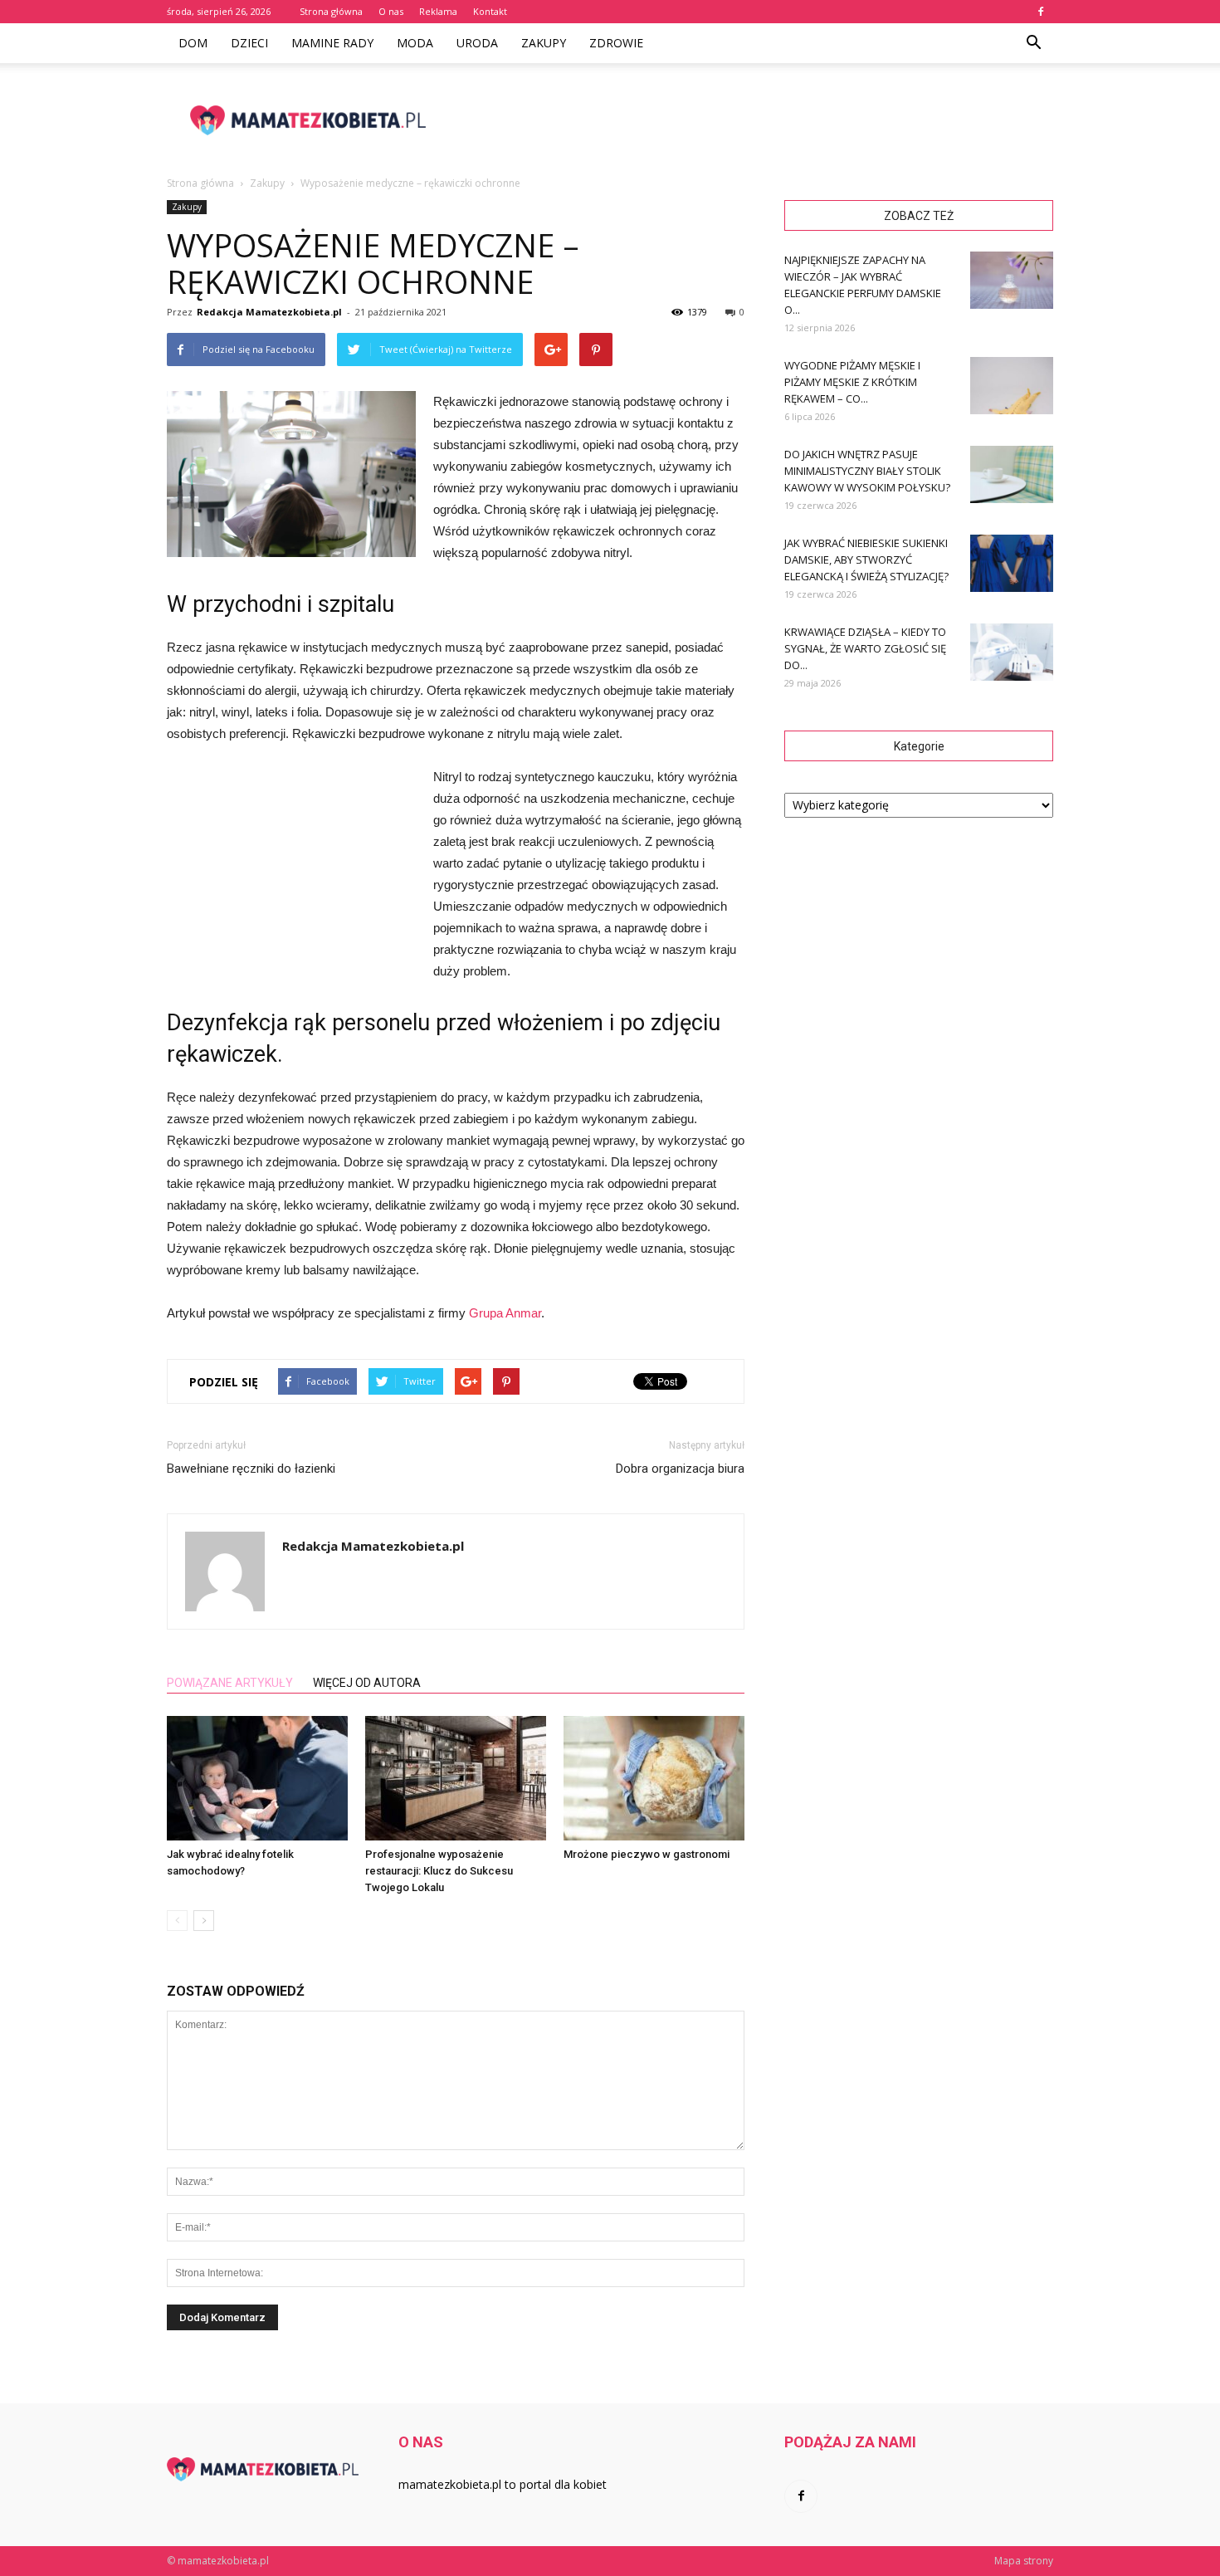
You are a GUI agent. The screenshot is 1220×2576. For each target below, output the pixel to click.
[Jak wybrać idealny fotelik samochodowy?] (257, 1778)
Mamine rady (332, 43)
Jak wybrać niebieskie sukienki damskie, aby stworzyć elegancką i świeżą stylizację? (866, 560)
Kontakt (490, 11)
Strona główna (331, 11)
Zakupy (544, 43)
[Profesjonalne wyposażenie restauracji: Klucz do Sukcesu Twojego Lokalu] (456, 1778)
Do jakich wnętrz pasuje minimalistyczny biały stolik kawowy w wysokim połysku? (867, 471)
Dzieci (249, 43)
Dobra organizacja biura (680, 1469)
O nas (391, 11)
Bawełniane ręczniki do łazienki (251, 1469)
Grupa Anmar (505, 1313)
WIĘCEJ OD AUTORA (367, 1683)
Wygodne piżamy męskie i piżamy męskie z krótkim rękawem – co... (852, 382)
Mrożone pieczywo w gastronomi (647, 1854)
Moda (415, 43)
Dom (193, 43)
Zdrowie (616, 43)
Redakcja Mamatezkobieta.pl (269, 312)
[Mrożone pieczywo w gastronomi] (654, 1778)
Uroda (477, 43)
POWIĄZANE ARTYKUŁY (230, 1683)
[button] (1033, 43)
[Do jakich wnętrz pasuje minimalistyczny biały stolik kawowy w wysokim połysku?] (1012, 474)
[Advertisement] (751, 120)
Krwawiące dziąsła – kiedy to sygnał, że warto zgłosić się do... (865, 648)
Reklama (438, 11)
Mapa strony (1024, 2561)
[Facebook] (1041, 12)
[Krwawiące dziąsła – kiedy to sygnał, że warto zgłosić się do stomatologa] (1012, 652)
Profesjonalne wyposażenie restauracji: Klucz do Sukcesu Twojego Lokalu (439, 1871)
